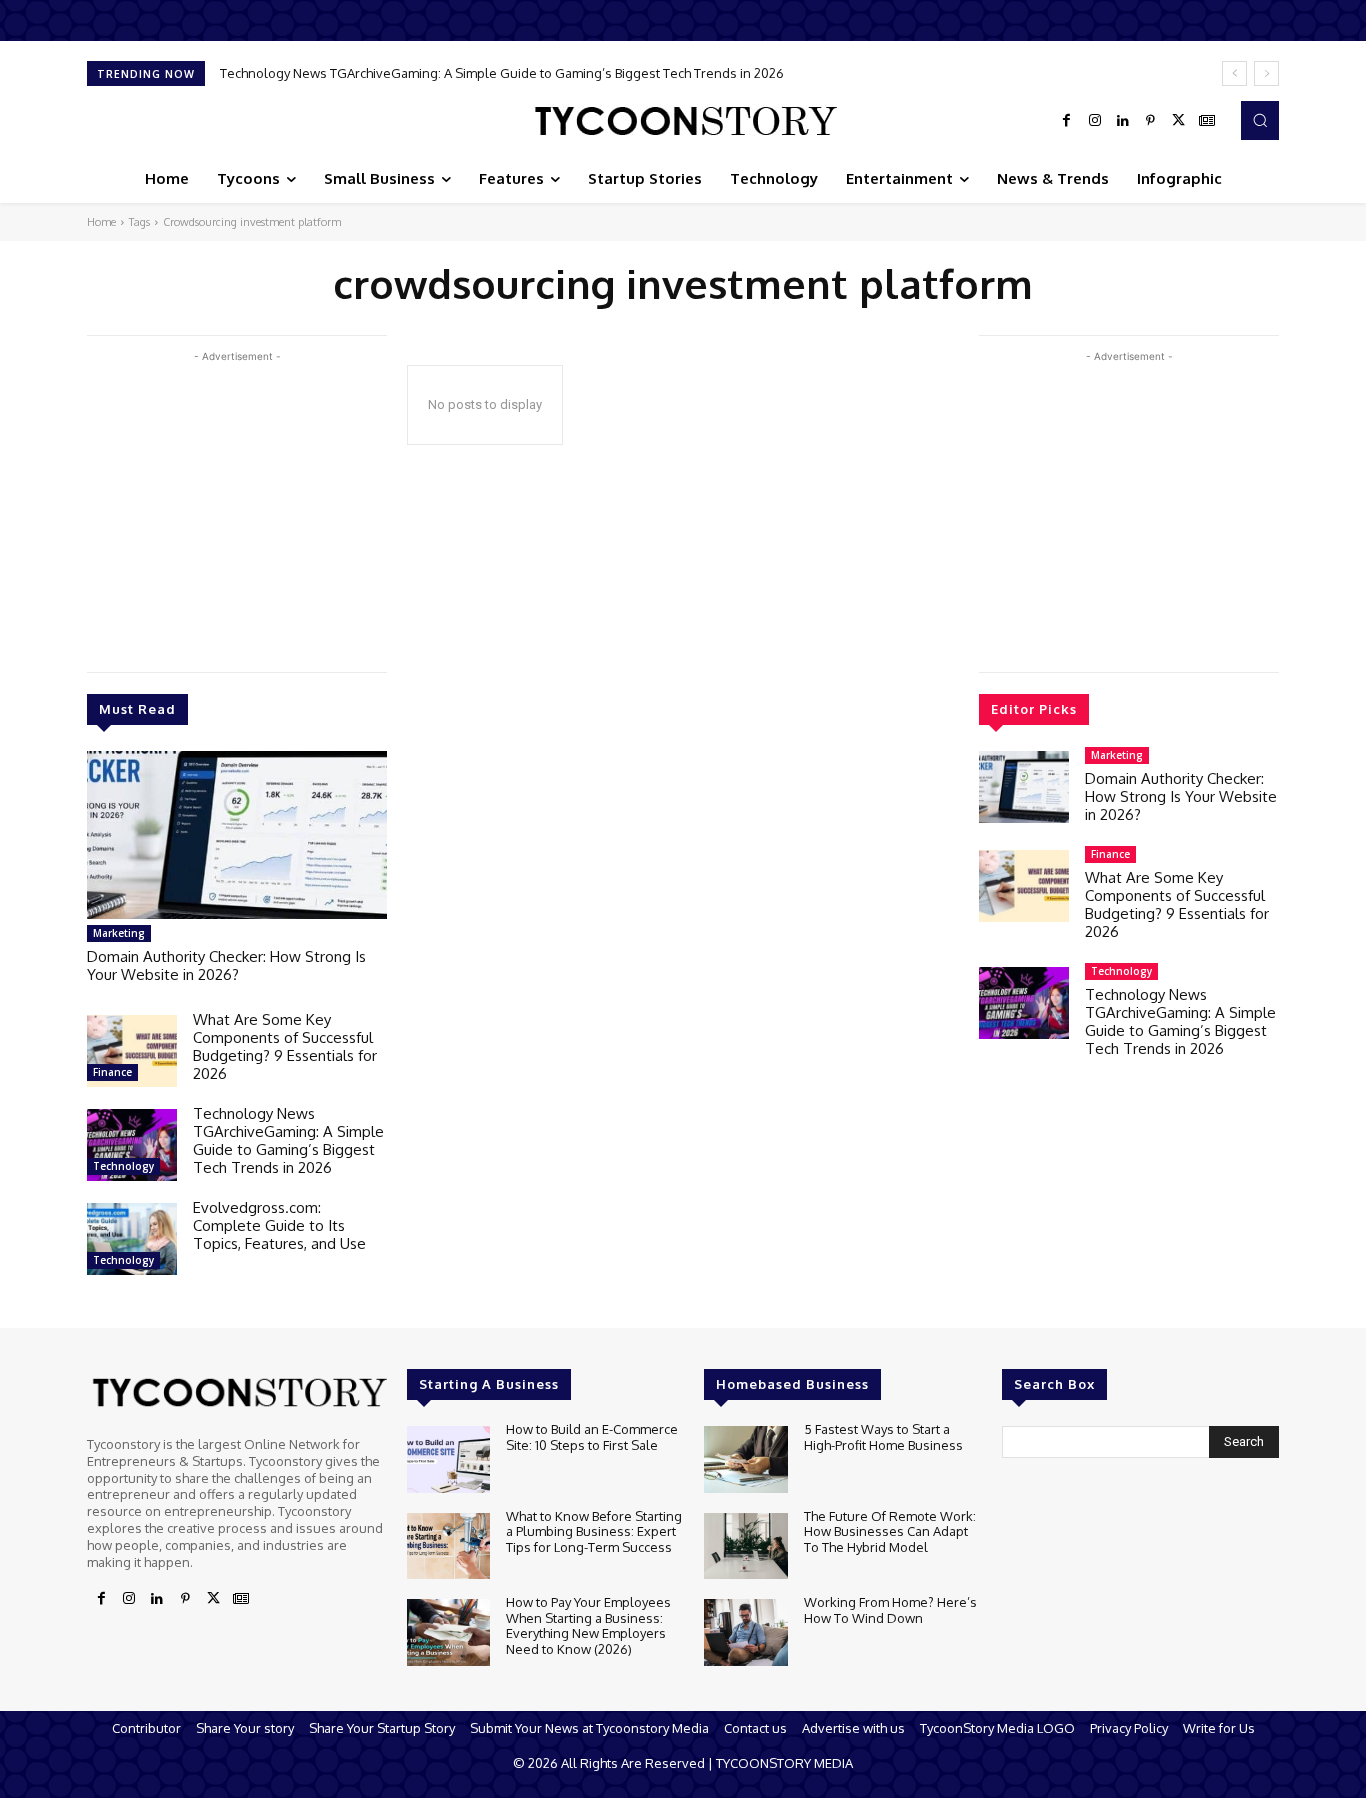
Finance (112, 1072)
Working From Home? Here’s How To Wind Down (890, 1610)
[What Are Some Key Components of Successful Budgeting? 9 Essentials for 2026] (132, 1051)
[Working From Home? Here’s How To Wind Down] (745, 1632)
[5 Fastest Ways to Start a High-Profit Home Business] (745, 1459)
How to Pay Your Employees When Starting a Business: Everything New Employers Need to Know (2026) (588, 1625)
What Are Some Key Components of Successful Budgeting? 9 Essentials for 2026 (285, 1046)
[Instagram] (1095, 121)
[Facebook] (1067, 121)
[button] (1260, 120)
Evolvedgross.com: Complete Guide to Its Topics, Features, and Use (428, 73)
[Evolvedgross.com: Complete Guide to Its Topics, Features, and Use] (132, 1239)
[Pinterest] (1151, 121)
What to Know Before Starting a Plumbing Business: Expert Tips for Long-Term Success (594, 1531)
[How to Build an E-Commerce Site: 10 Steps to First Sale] (448, 1459)
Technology (123, 1166)
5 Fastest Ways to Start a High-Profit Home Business (883, 1437)
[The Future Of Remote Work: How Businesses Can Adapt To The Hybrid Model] (745, 1546)
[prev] (1234, 73)
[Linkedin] (1123, 121)
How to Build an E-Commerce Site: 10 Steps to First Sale (592, 1437)
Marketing (119, 933)
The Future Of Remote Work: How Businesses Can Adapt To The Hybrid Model (890, 1531)
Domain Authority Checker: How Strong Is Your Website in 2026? (226, 965)
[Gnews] (1207, 121)
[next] (1266, 73)
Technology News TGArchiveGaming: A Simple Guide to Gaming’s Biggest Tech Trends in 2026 (288, 1140)
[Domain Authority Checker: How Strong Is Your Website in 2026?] (237, 835)
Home (101, 222)
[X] (1179, 121)
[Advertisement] (237, 507)
